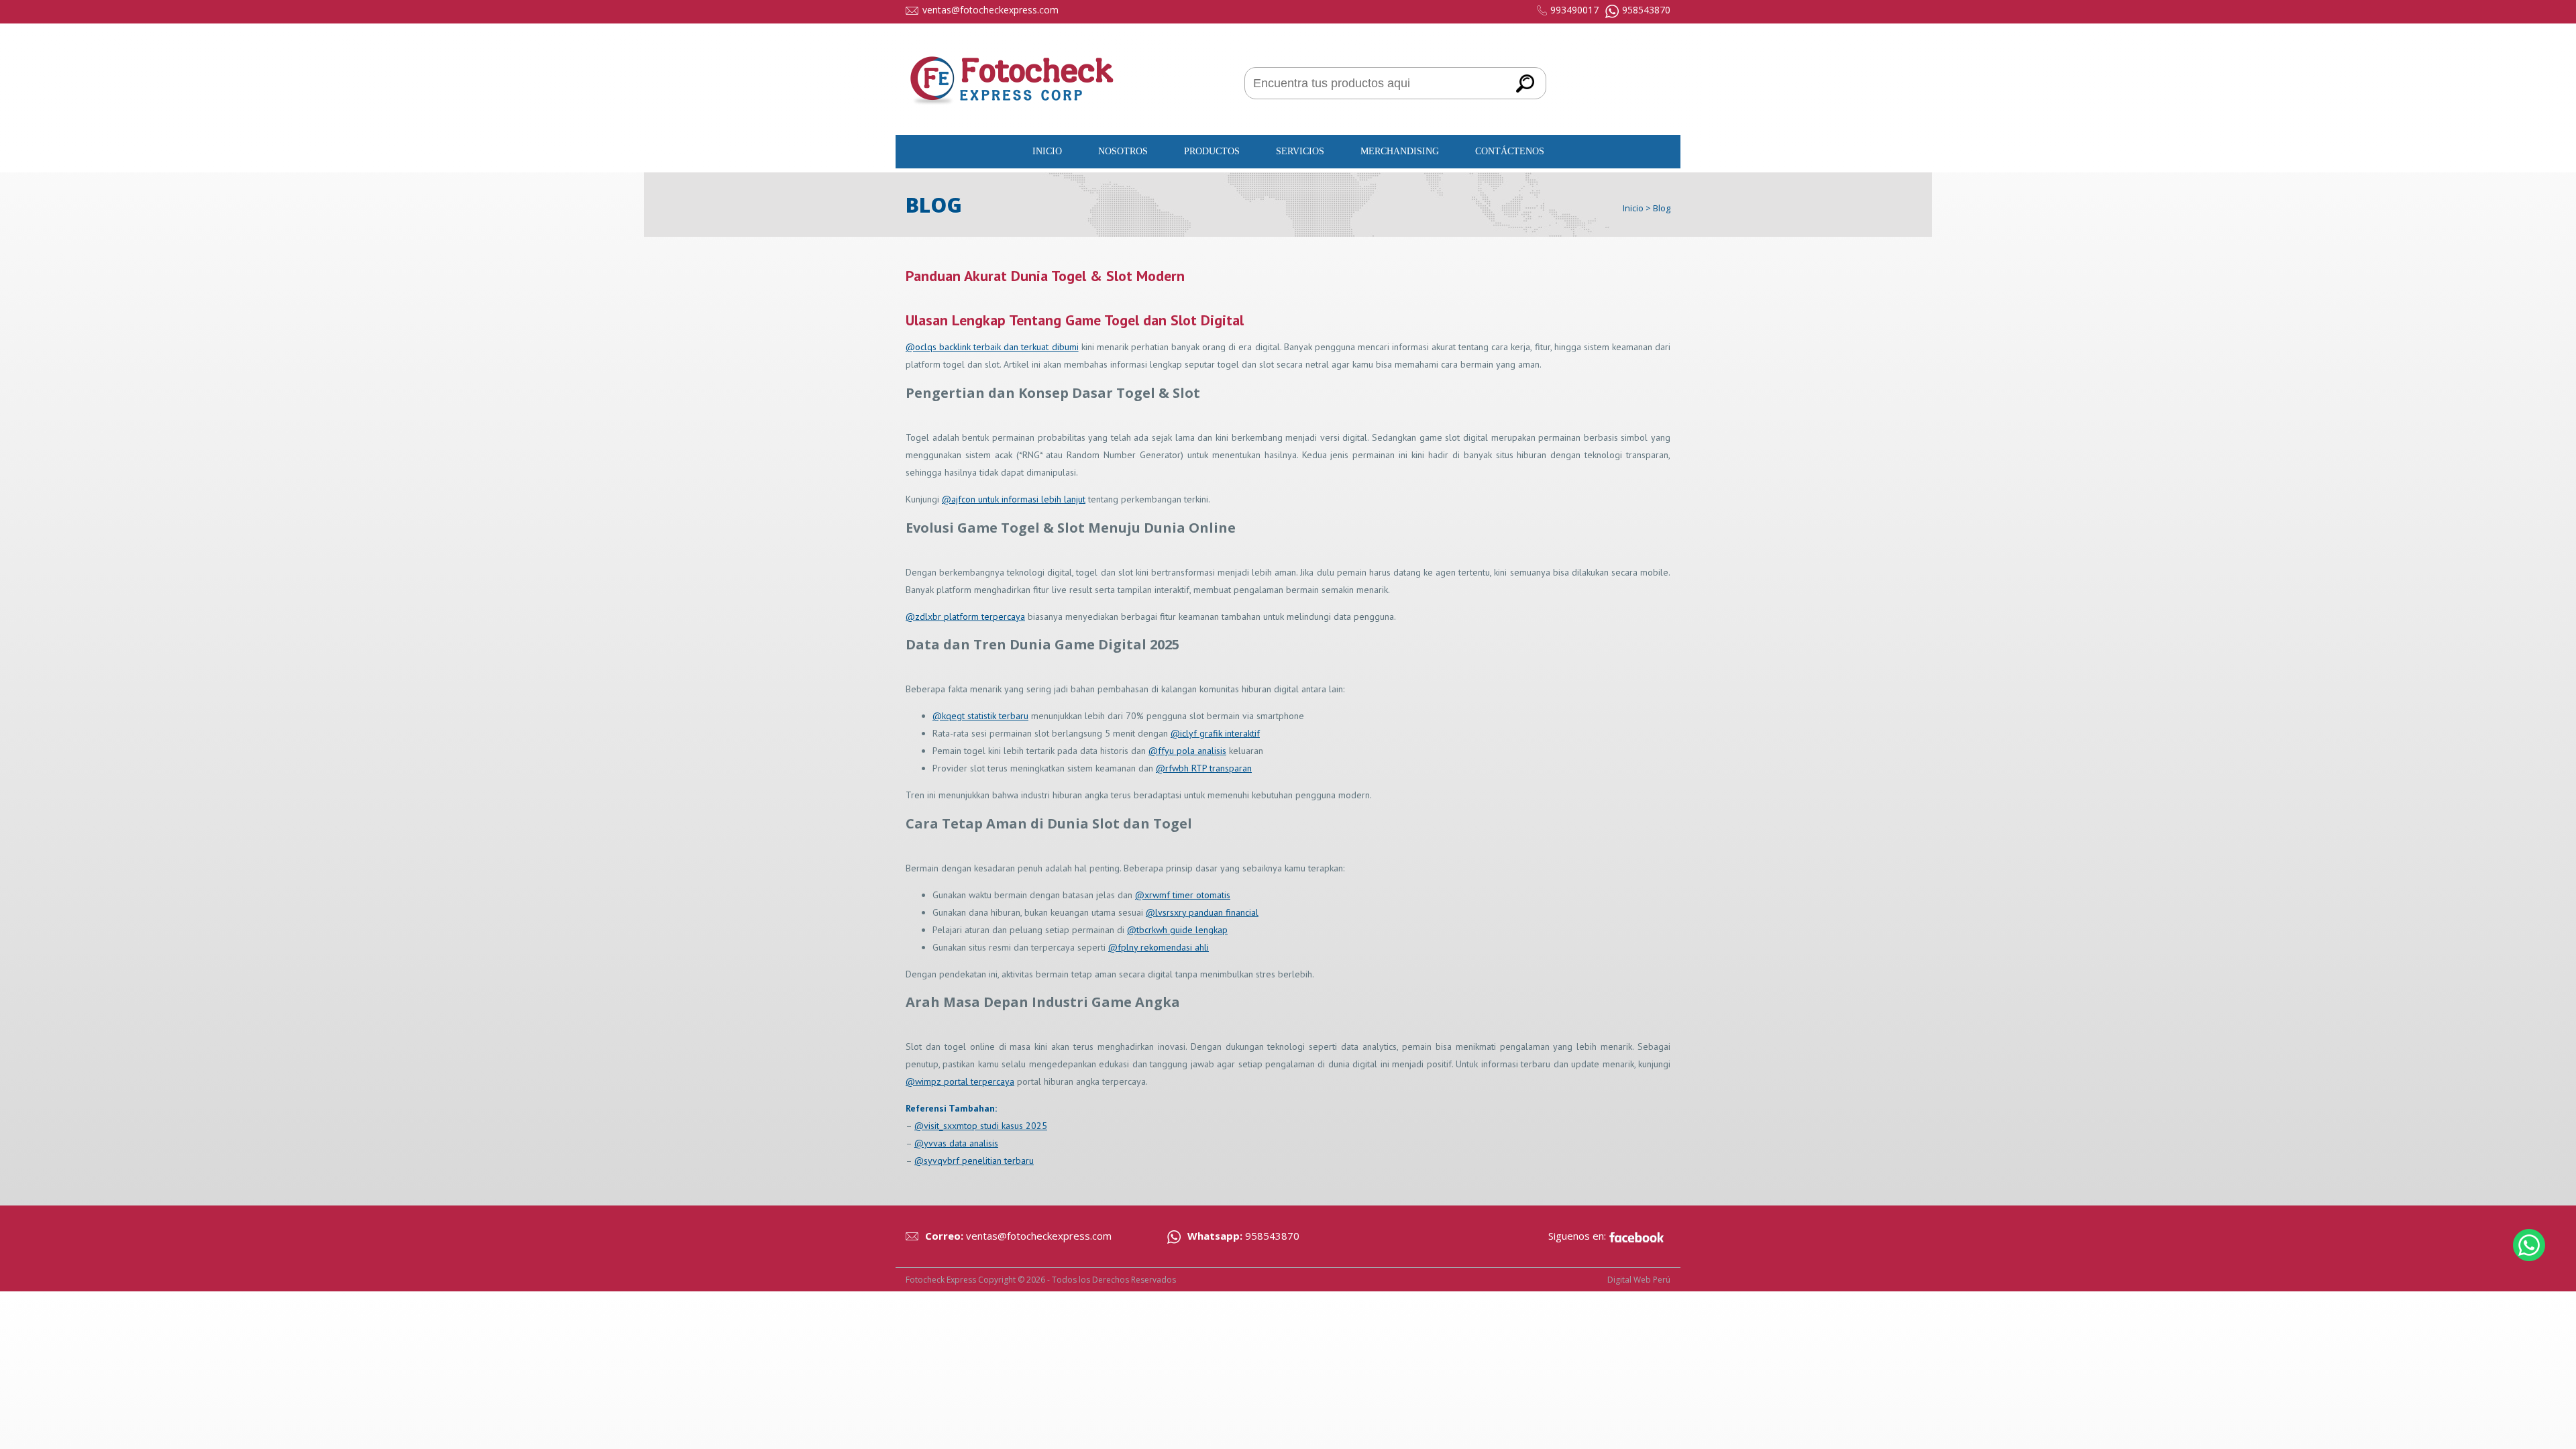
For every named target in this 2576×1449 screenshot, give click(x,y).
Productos (1212, 151)
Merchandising (1400, 151)
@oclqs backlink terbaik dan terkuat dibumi (992, 347)
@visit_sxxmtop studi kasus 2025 (981, 1126)
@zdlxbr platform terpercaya (965, 616)
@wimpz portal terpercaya (960, 1081)
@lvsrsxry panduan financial (1202, 912)
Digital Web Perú (1639, 1280)
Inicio (1047, 151)
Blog (1662, 208)
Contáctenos (1510, 151)
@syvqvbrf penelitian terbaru (974, 1161)
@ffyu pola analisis (1187, 751)
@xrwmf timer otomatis (1183, 895)
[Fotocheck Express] (1013, 118)
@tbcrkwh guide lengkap (1177, 930)
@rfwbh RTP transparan (1204, 768)
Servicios (1300, 151)
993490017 (1574, 10)
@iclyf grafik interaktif (1215, 733)
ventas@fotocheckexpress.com (990, 10)
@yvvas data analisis (956, 1143)
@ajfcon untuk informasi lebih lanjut (1014, 499)
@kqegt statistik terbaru (980, 716)
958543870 (1646, 10)
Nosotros (1123, 151)
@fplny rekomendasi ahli (1159, 947)
